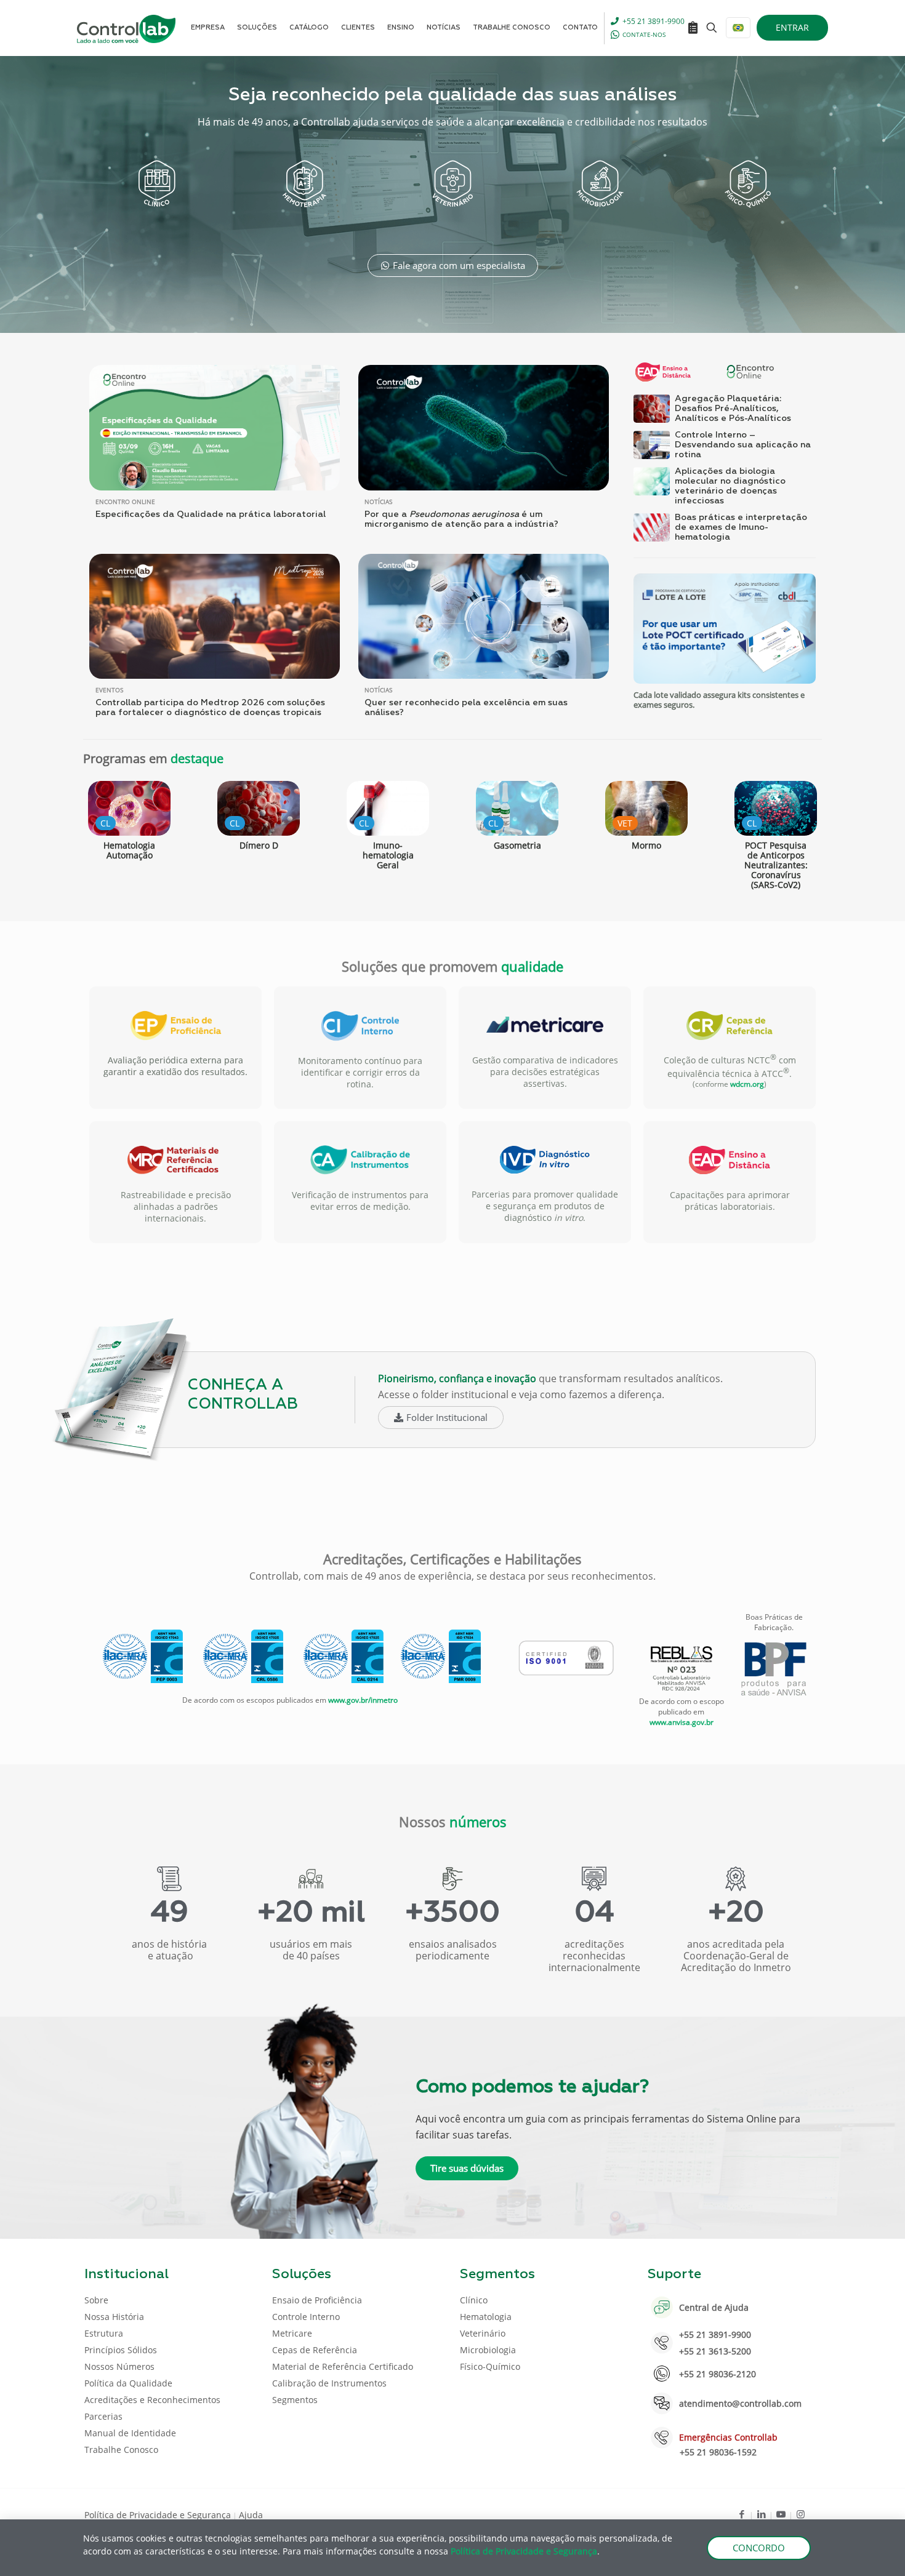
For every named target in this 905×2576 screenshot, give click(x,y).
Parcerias (103, 2416)
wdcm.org (747, 1084)
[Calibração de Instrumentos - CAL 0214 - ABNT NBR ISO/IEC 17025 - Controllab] (344, 1656)
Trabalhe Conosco (121, 2450)
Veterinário (483, 2333)
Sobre (96, 2300)
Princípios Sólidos (121, 2350)
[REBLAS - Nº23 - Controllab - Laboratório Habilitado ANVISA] (682, 1669)
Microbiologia (488, 2350)
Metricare (292, 2333)
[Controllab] (126, 28)
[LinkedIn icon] (761, 2514)
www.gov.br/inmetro (363, 1700)
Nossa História (114, 2317)
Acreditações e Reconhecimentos (152, 2400)
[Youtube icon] (781, 2514)
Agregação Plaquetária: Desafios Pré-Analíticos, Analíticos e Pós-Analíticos (733, 409)
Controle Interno (306, 2317)
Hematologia (486, 2317)
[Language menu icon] (738, 28)
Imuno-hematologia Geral (388, 855)
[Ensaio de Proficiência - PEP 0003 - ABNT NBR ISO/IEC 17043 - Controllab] (143, 1656)
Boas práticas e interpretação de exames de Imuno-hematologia (741, 527)
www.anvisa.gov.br (682, 1722)
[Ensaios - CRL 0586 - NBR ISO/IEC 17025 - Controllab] (243, 1656)
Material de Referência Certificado (343, 2366)
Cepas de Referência (315, 2350)
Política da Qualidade (128, 2383)
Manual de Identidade (130, 2433)
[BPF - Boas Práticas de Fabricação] (774, 1669)
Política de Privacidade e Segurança (158, 2515)
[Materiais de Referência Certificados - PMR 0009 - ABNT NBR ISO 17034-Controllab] (441, 1656)
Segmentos (295, 2400)
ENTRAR (792, 27)
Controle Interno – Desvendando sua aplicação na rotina (743, 445)
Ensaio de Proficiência (317, 2300)
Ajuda (251, 2515)
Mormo (646, 845)
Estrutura (104, 2333)
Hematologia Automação (129, 850)
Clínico (474, 2300)
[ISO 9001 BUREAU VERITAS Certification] (566, 1658)
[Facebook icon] (742, 2514)
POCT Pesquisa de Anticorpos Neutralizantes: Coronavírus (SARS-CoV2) (776, 865)
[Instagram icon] (801, 2514)
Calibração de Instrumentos (329, 2383)
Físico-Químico (490, 2366)
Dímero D (259, 845)
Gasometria (517, 845)
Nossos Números (119, 2366)
